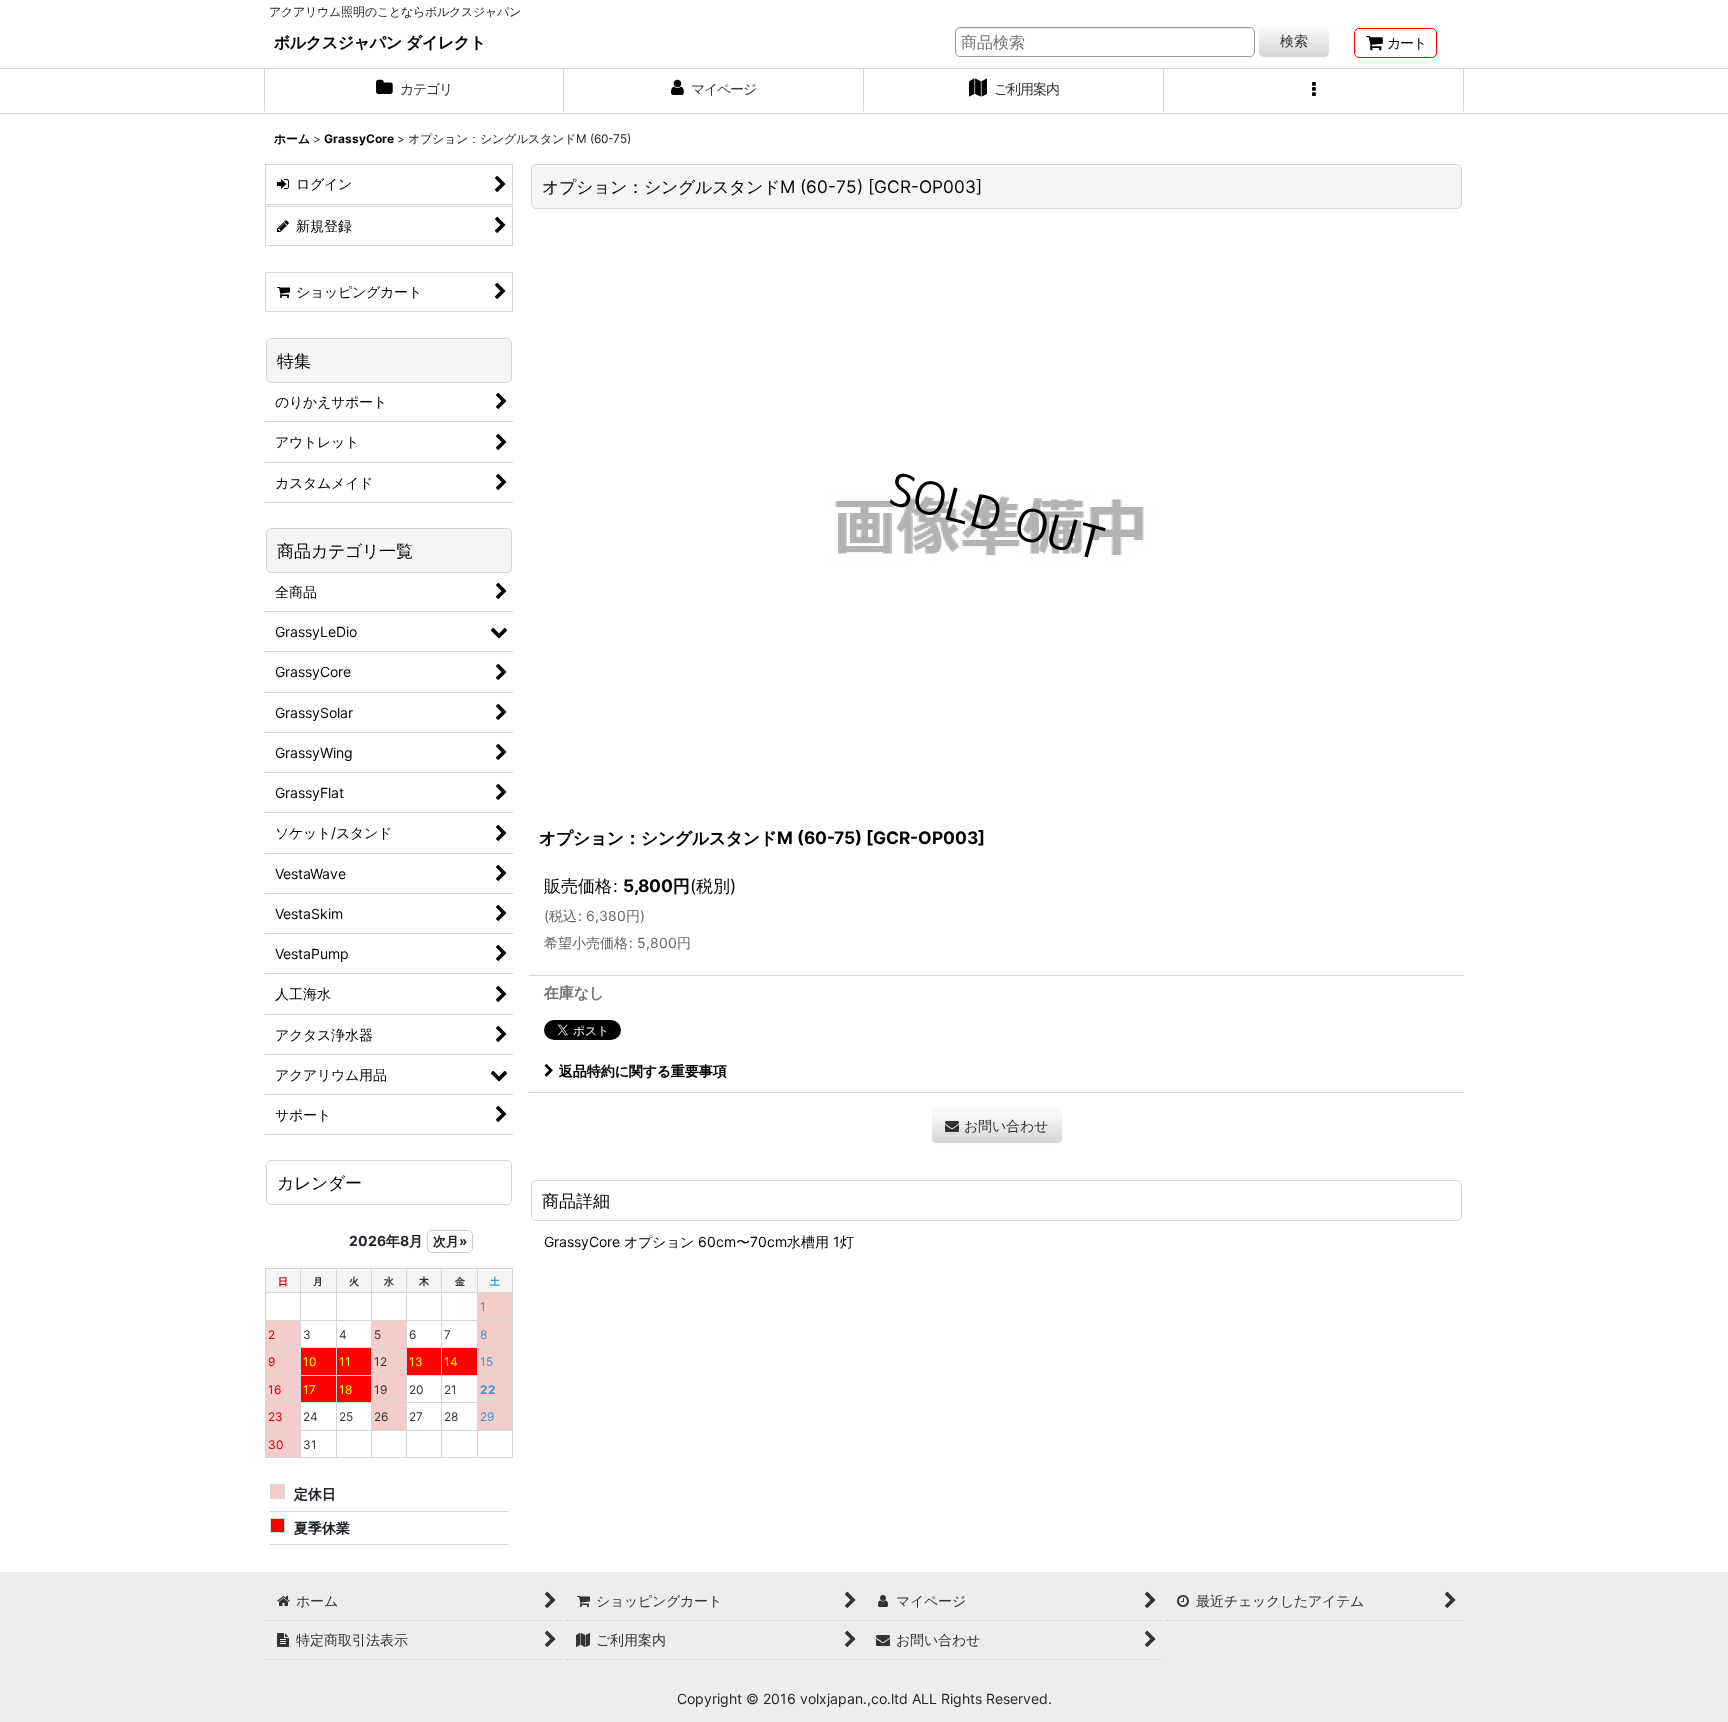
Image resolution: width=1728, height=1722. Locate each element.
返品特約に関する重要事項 (643, 1070)
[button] (1314, 91)
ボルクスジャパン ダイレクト (380, 42)
